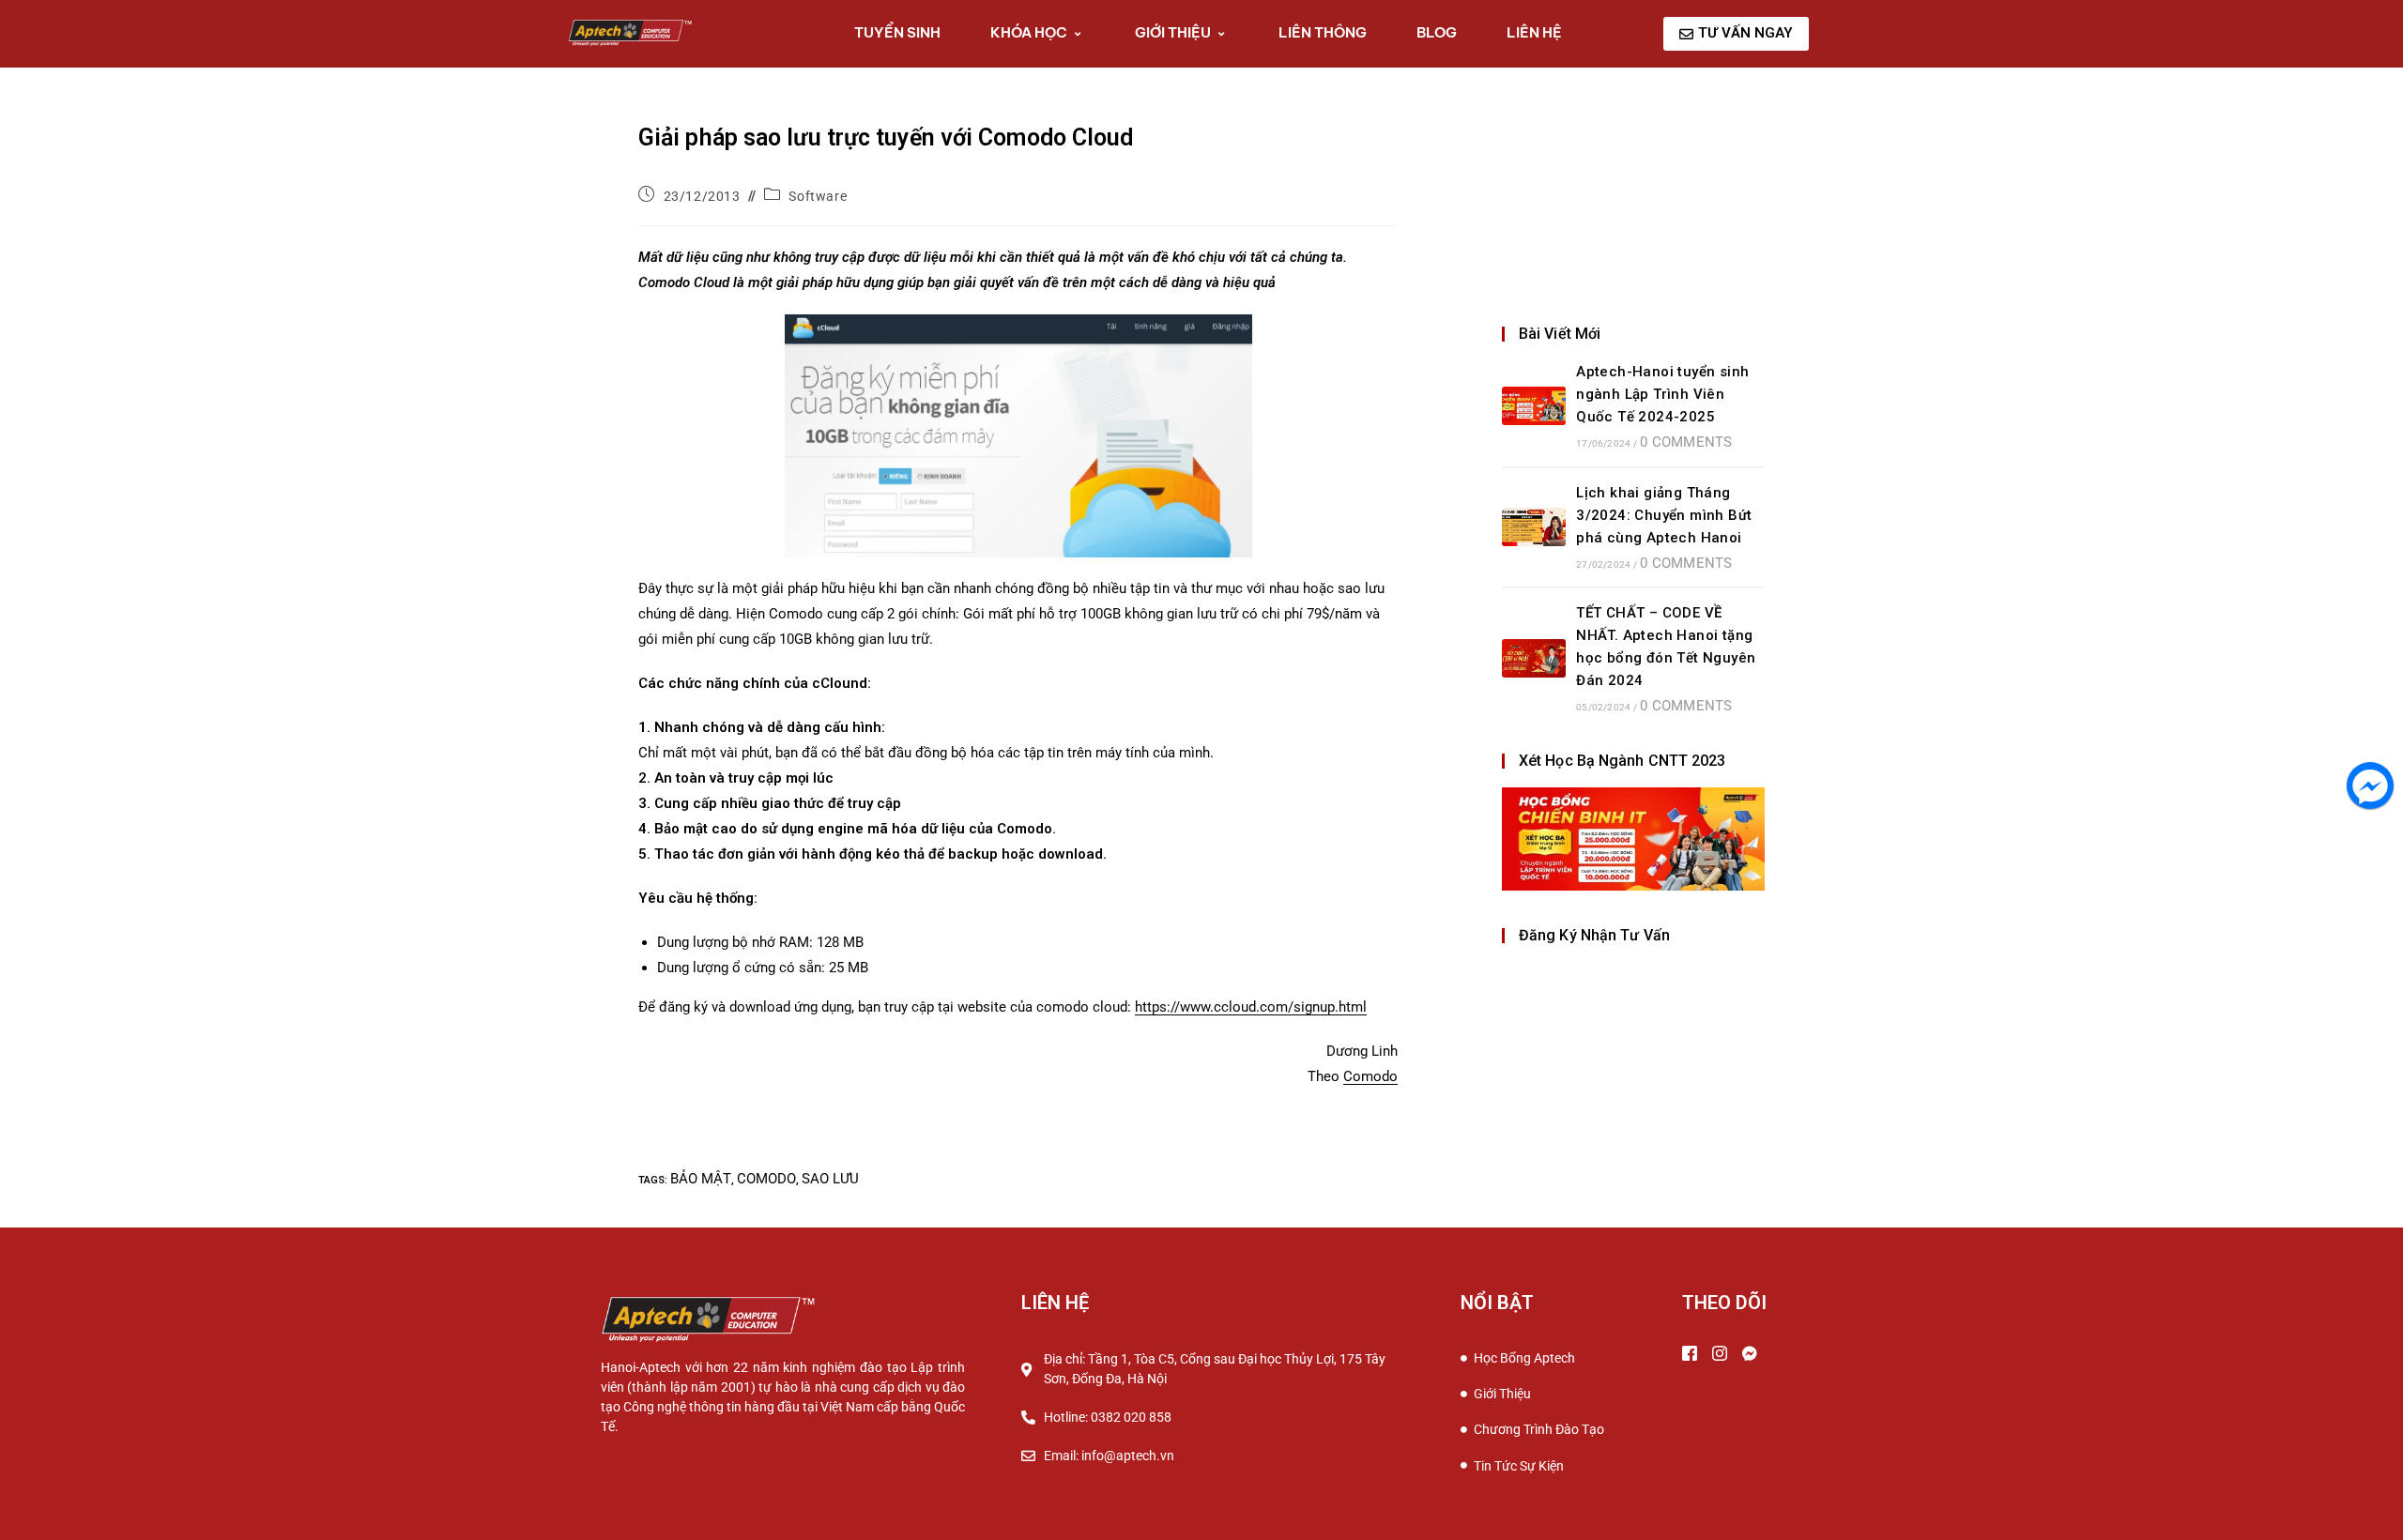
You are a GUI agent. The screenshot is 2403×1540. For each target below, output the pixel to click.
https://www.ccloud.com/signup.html (1251, 1007)
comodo (766, 1179)
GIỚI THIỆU (1173, 32)
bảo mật (701, 1179)
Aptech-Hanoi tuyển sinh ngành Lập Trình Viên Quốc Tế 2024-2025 (1662, 394)
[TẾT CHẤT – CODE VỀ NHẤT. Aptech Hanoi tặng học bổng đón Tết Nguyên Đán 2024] (1534, 658)
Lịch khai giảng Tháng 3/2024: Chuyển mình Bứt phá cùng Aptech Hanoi (1664, 515)
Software (818, 196)
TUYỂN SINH (897, 32)
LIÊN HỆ (1534, 32)
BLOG (1437, 32)
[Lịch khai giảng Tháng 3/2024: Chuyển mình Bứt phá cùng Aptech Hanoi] (1534, 527)
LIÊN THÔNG (1323, 32)
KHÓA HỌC (1029, 32)
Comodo (1370, 1076)
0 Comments (1686, 442)
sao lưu (830, 1179)
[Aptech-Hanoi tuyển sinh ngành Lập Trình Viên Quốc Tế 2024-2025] (1534, 406)
